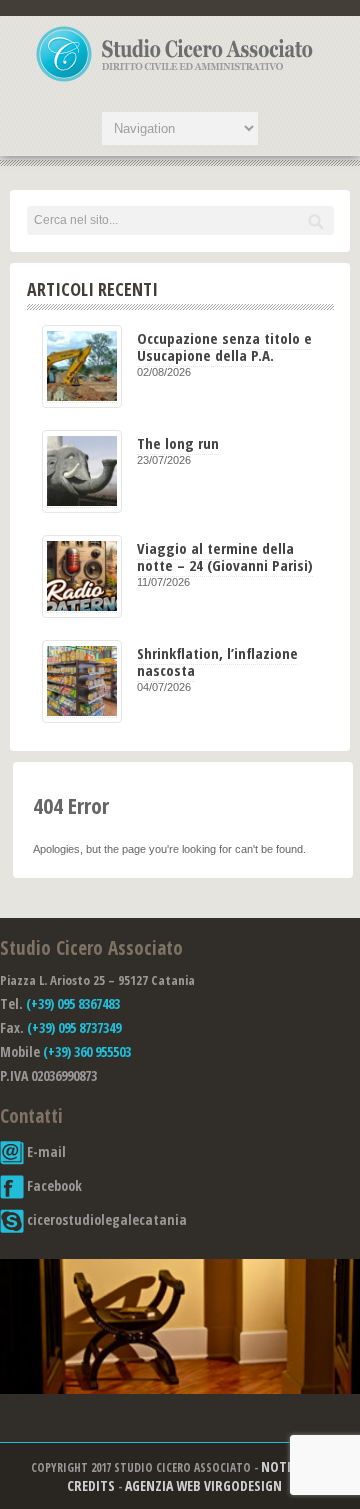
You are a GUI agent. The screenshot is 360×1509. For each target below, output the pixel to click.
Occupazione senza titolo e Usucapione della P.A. (224, 346)
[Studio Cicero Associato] (175, 81)
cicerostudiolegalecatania (105, 1219)
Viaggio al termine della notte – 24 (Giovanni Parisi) (225, 556)
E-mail (45, 1151)
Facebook (53, 1185)
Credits (91, 1485)
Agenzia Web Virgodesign (203, 1485)
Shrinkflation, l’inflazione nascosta (217, 661)
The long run (178, 443)
